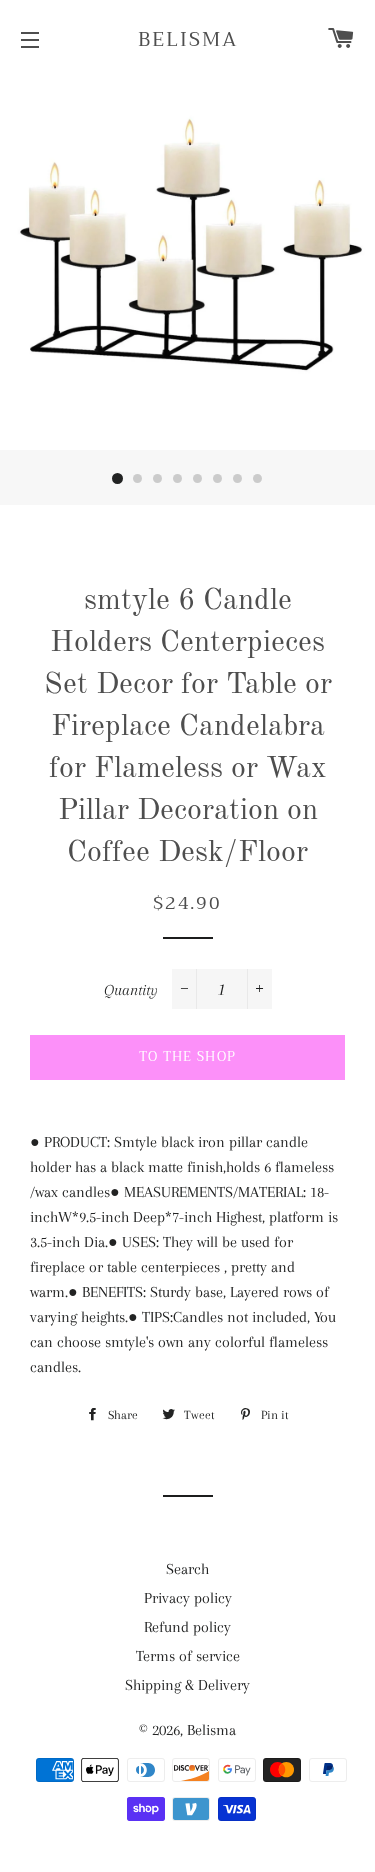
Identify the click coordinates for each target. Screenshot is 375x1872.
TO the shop (187, 1056)
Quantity (131, 990)
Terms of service (188, 1656)
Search (187, 1569)
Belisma (188, 40)
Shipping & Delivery (187, 1685)
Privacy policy (188, 1598)
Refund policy (187, 1627)
